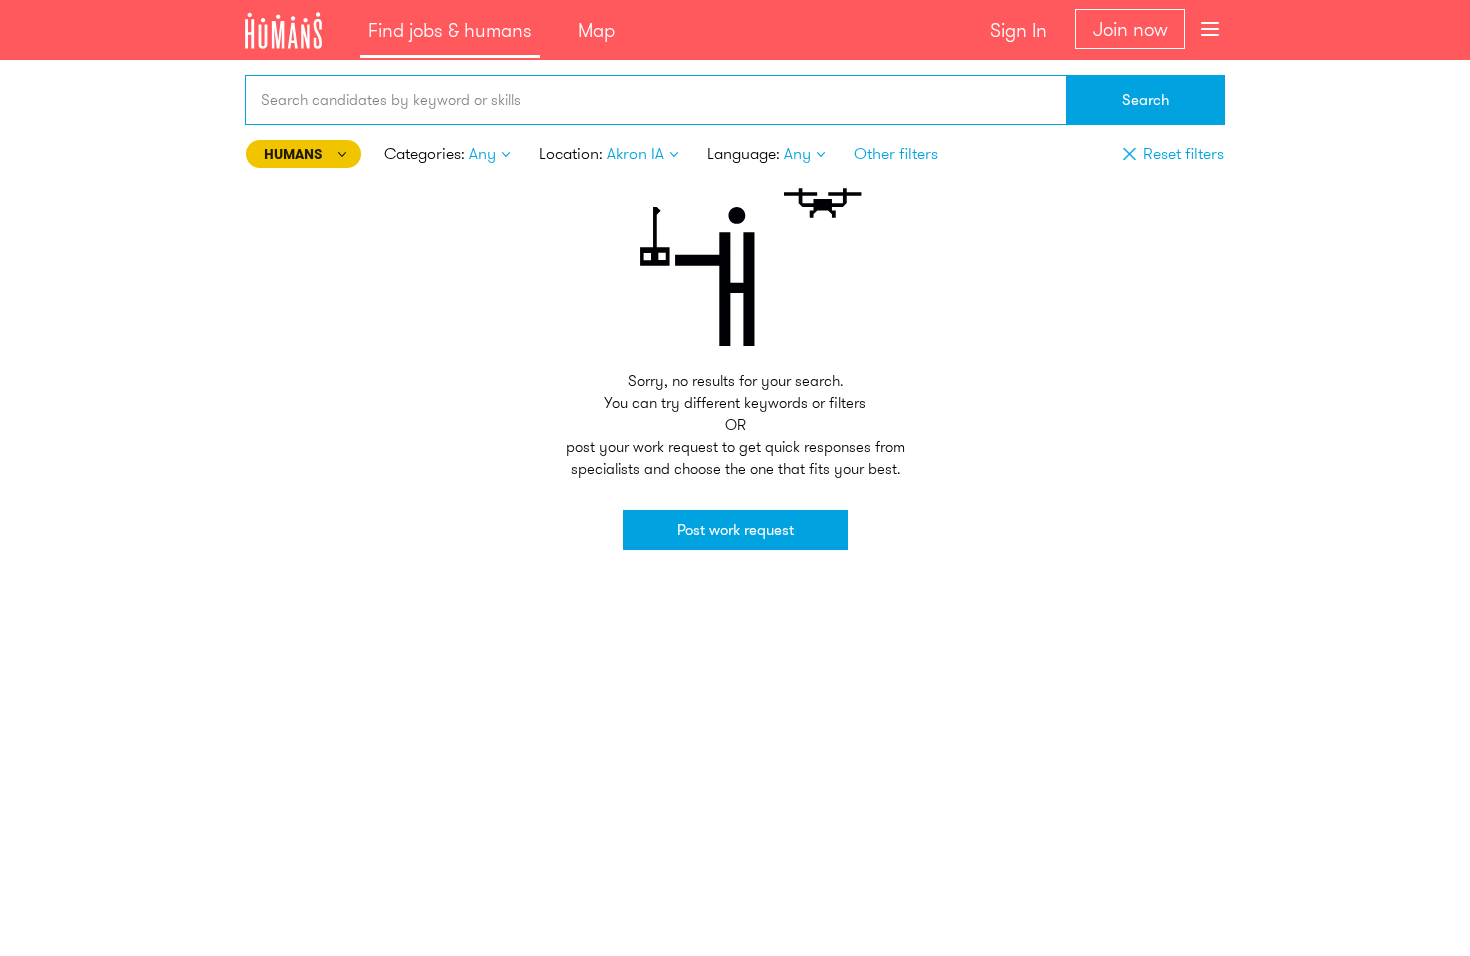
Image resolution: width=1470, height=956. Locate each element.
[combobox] (655, 100)
